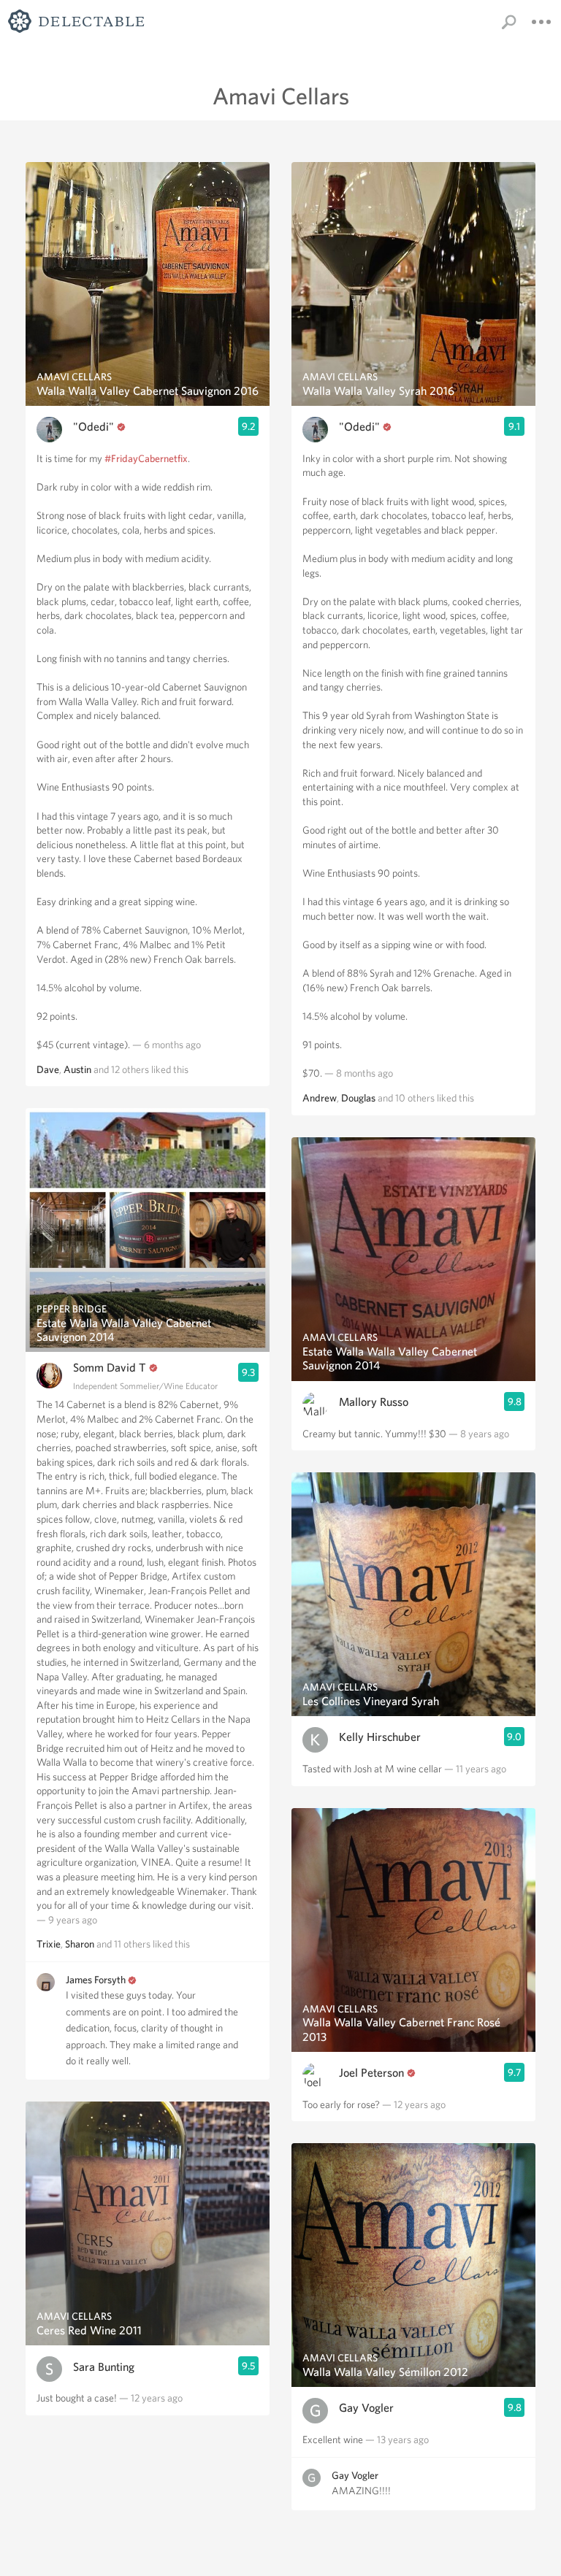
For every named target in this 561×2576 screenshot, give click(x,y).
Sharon (80, 1944)
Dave (48, 1069)
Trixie (49, 1944)
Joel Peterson (371, 2073)
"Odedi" (93, 427)
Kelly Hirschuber (380, 1737)
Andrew (320, 1098)
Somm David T (110, 1368)
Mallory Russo (374, 1402)
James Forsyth (96, 1980)
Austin (77, 1069)
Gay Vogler (366, 2408)
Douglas (358, 1098)
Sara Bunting (104, 2367)
